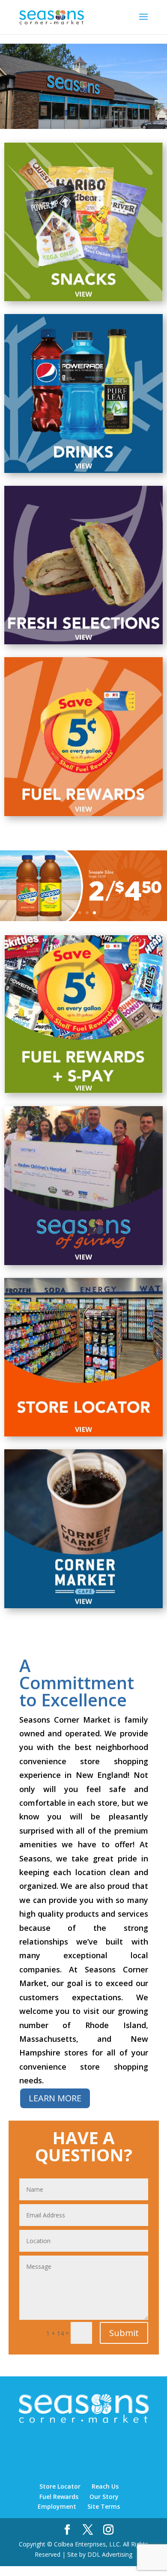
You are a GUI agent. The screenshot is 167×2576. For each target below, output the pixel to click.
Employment (57, 2506)
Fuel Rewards (59, 2497)
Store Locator (60, 2486)
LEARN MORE (55, 2098)
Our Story (104, 2497)
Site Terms (104, 2506)
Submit (124, 2333)
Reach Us (105, 2486)
